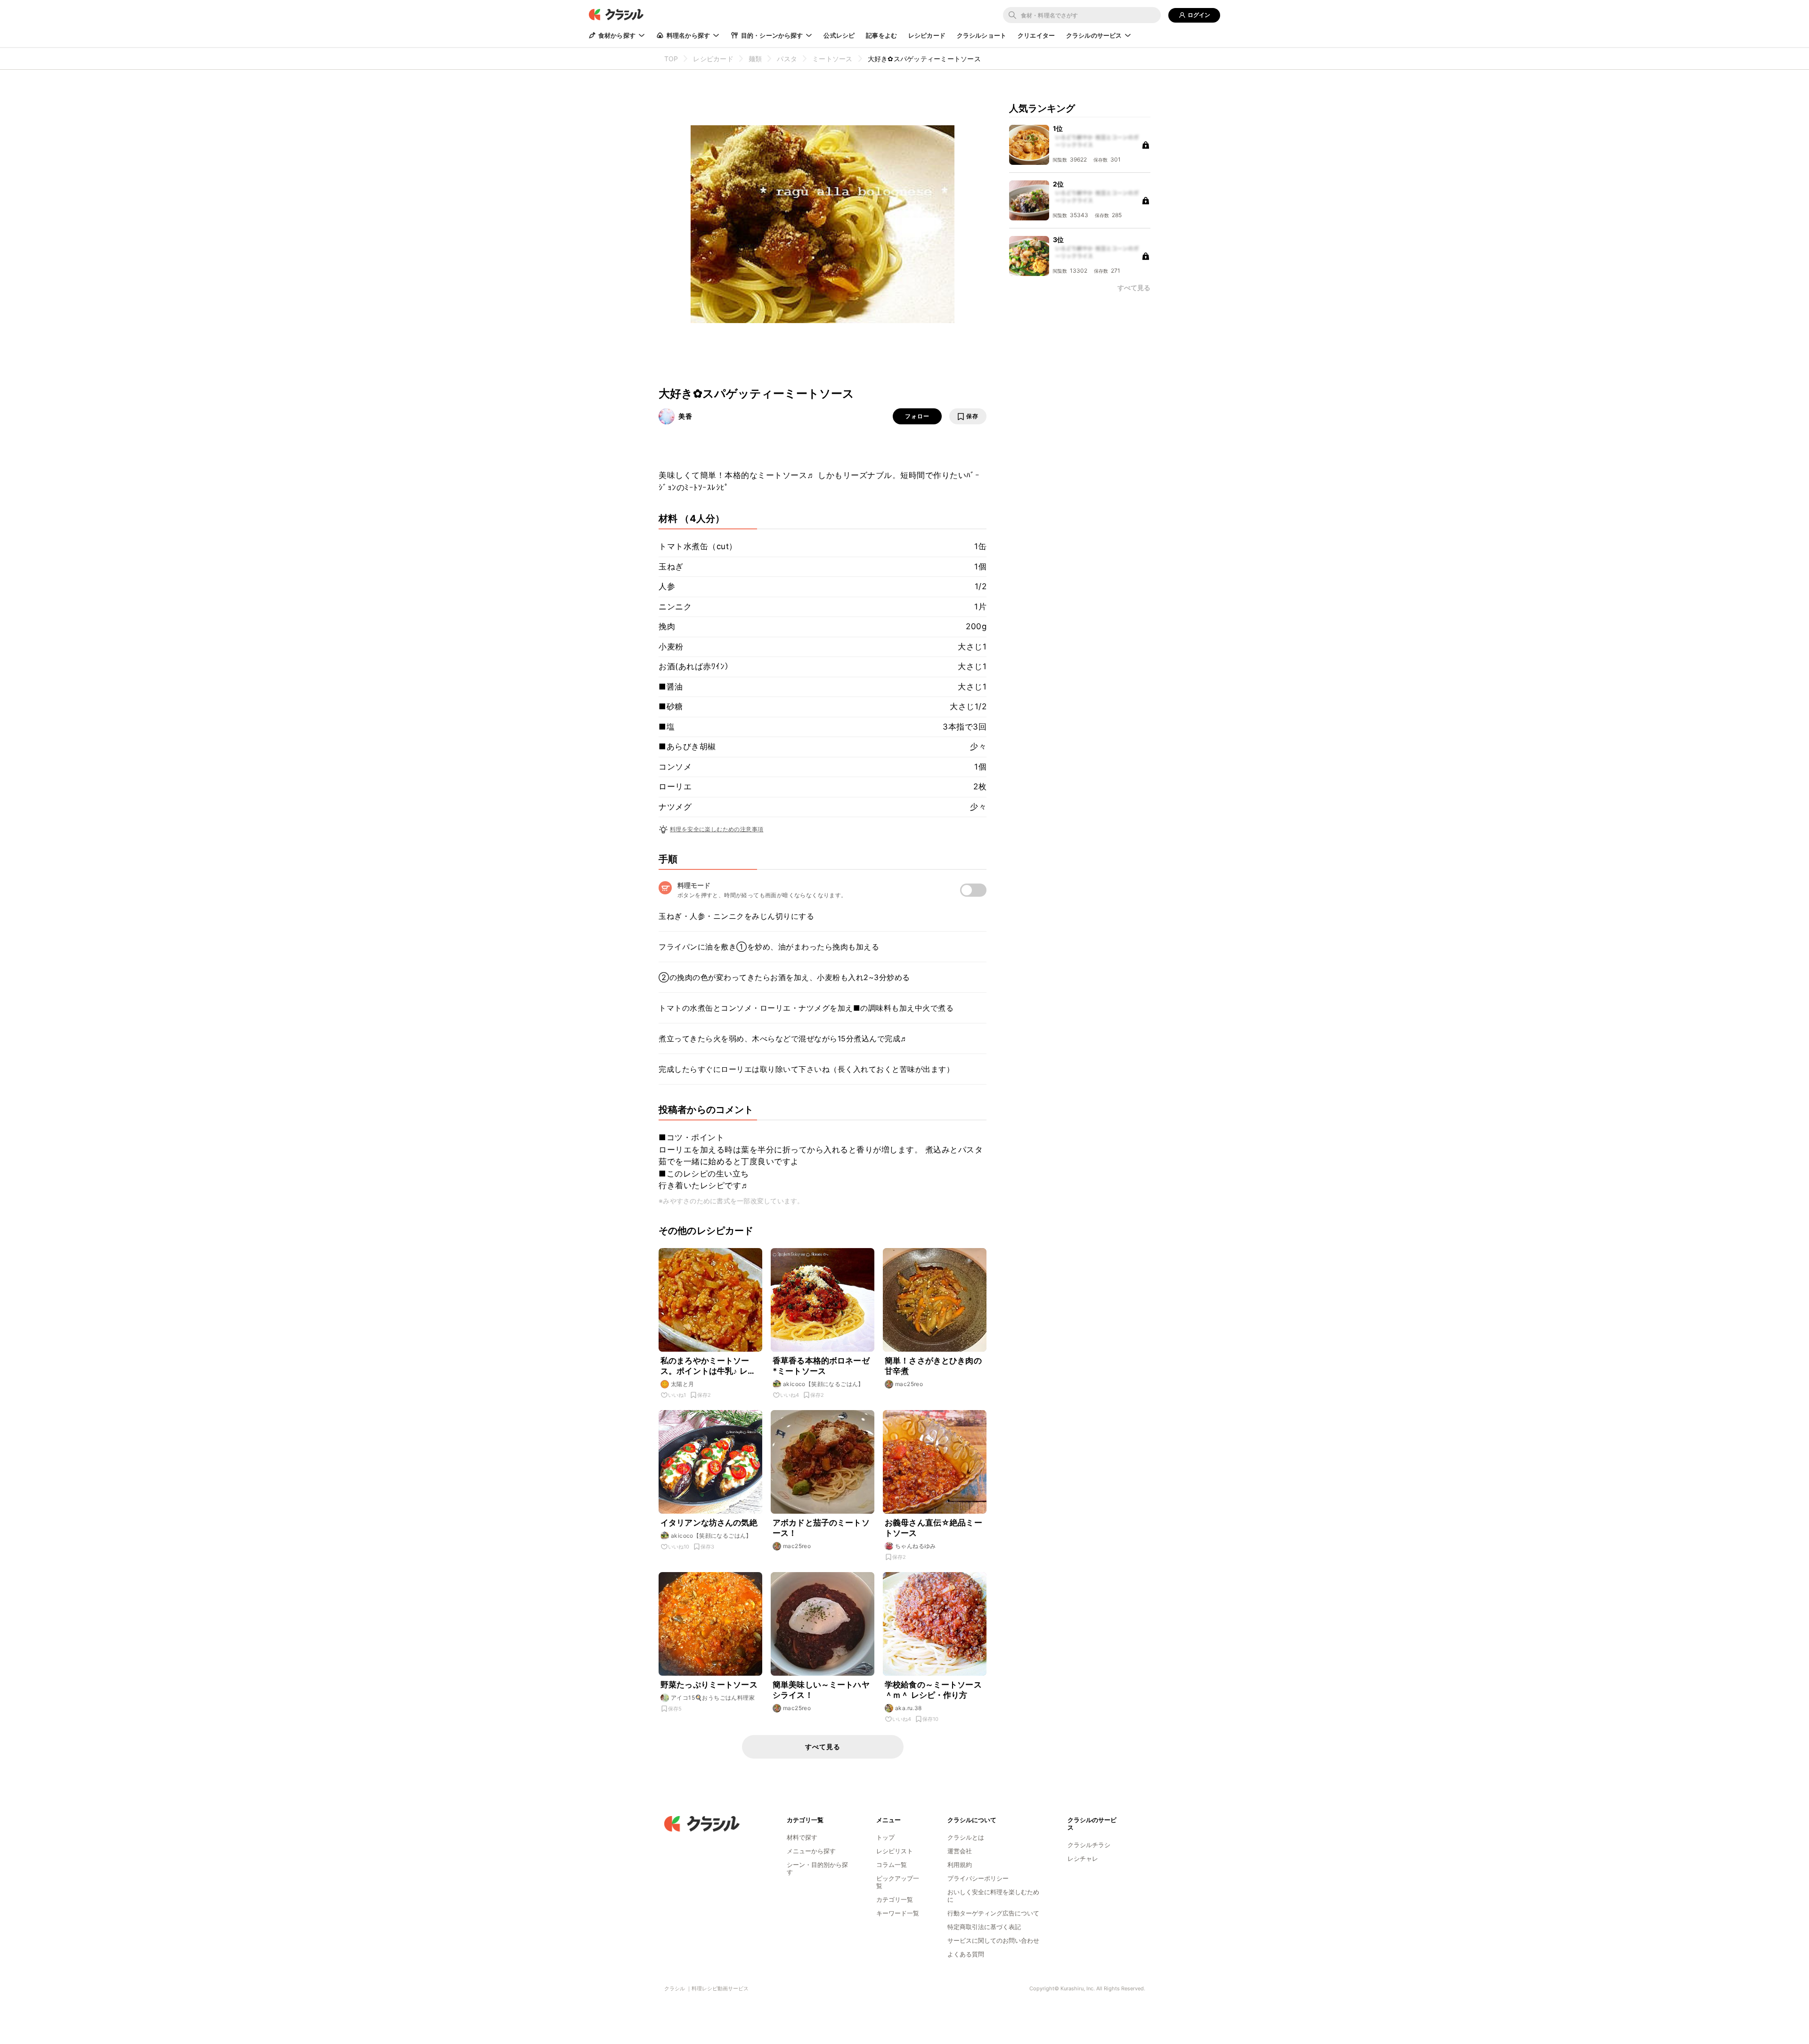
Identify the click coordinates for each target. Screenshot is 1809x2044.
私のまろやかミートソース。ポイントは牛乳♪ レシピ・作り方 (708, 1366)
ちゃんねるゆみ (916, 1546)
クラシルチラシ (1089, 1845)
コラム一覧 (892, 1865)
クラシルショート (982, 35)
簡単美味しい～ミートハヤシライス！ (821, 1690)
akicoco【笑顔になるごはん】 (823, 1384)
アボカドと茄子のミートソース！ (821, 1528)
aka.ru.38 (909, 1708)
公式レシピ (839, 35)
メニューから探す (811, 1851)
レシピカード (927, 35)
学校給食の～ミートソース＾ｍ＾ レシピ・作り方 (933, 1690)
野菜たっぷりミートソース (709, 1685)
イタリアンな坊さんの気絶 (709, 1523)
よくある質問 (966, 1954)
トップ (885, 1837)
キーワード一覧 (898, 1913)
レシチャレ (1083, 1858)
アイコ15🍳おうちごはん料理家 (713, 1698)
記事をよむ (881, 35)
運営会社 (960, 1851)
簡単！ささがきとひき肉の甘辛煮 (933, 1366)
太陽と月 (683, 1384)
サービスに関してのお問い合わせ (993, 1940)
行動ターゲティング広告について (993, 1913)
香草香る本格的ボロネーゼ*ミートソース (821, 1366)
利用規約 (960, 1865)
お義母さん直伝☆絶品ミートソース (933, 1528)
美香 (685, 416)
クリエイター (1036, 35)
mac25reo (909, 1384)
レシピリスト (895, 1851)
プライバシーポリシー (978, 1878)
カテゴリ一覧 (895, 1899)
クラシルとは (966, 1837)
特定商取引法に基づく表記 (984, 1927)
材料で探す (802, 1837)
